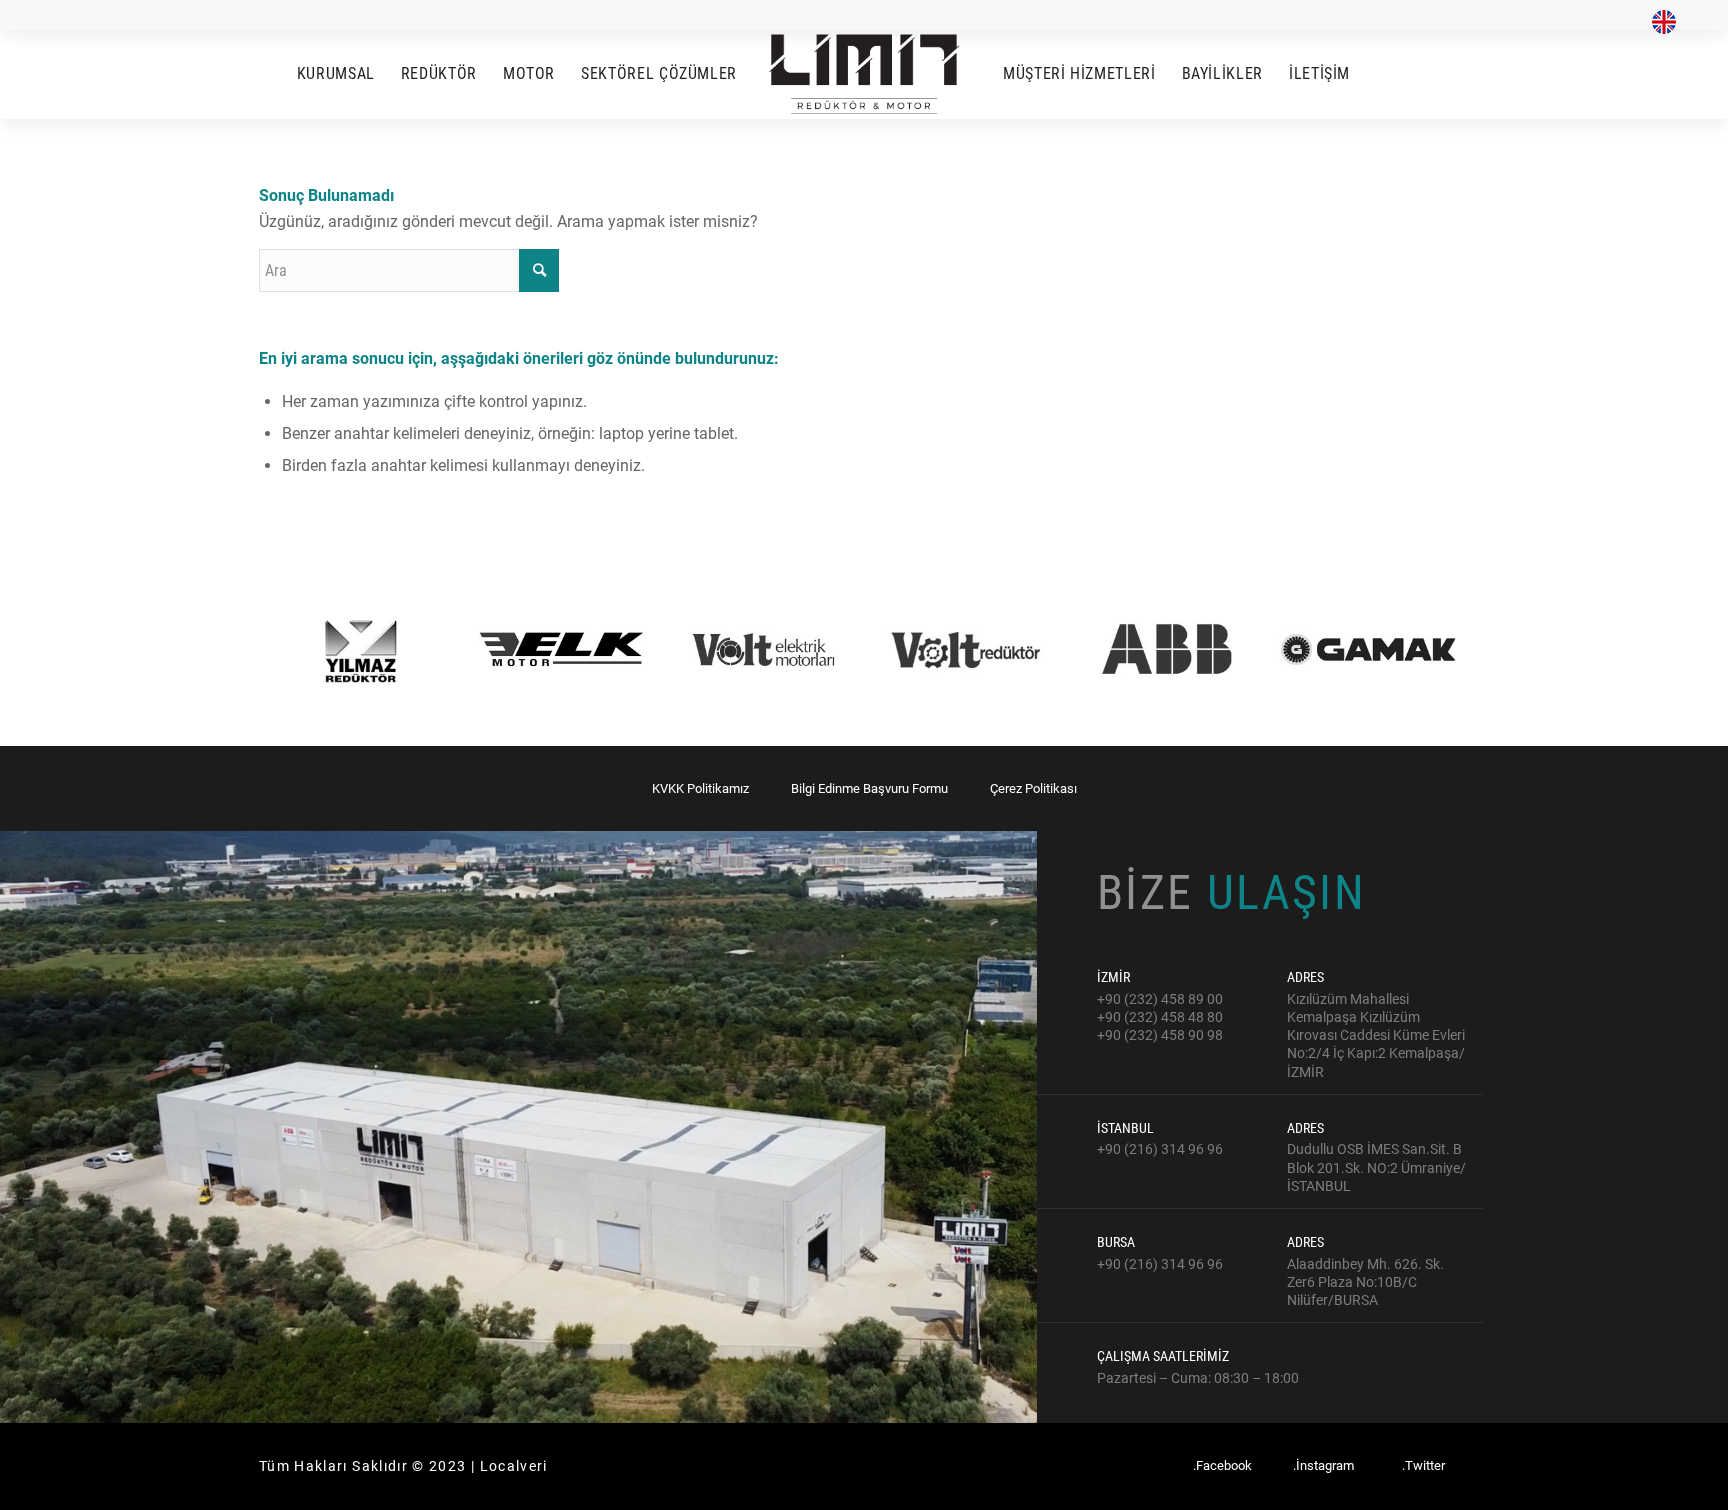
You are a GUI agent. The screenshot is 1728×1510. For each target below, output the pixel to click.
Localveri (514, 1466)
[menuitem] (1659, 23)
